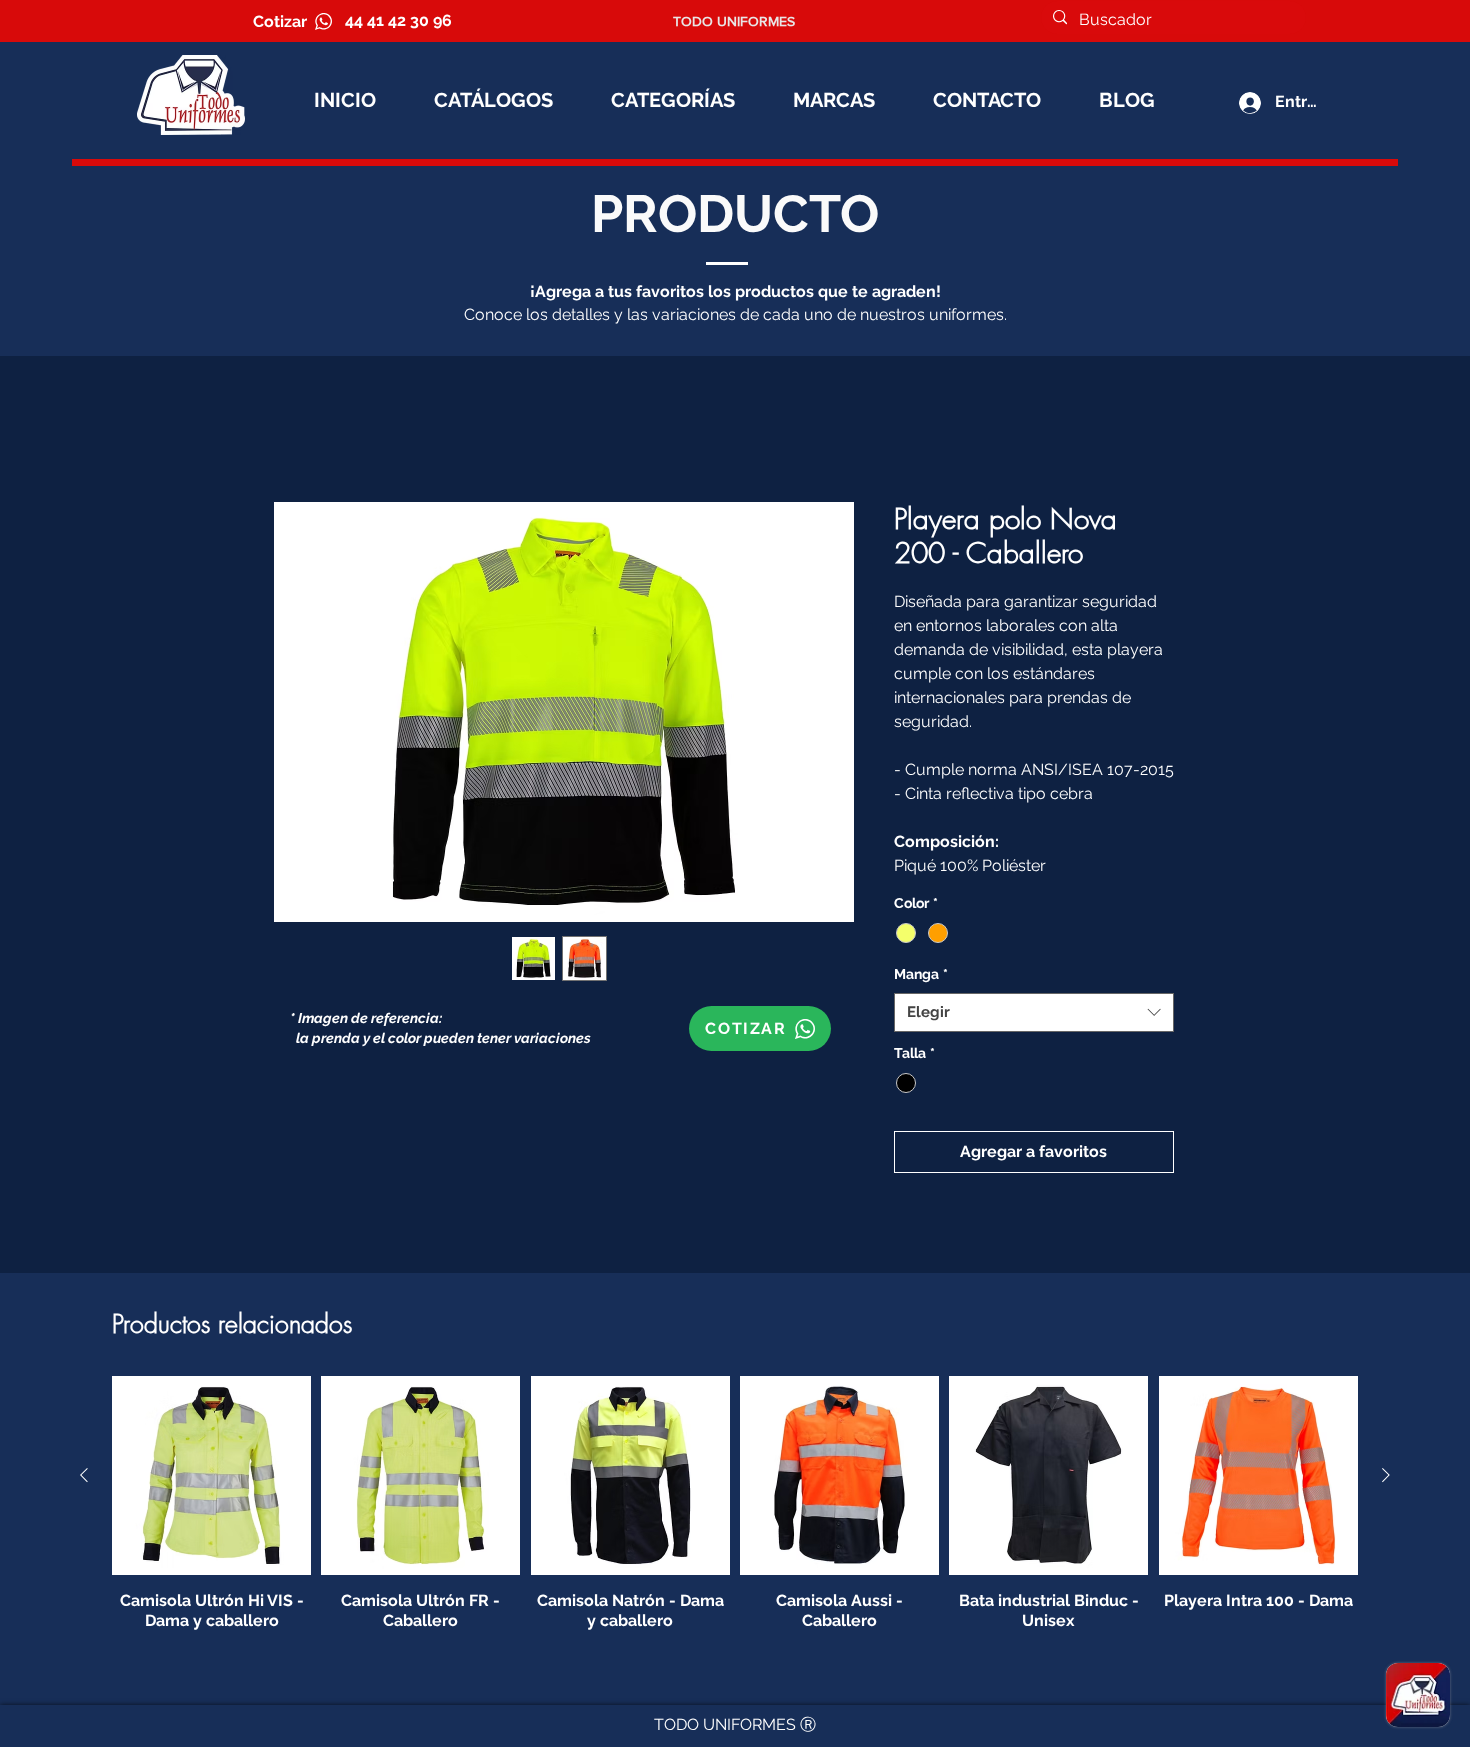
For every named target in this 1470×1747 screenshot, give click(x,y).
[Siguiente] (1386, 1478)
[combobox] (1034, 1015)
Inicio (295, 432)
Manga (921, 977)
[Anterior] (84, 1478)
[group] (735, 1506)
